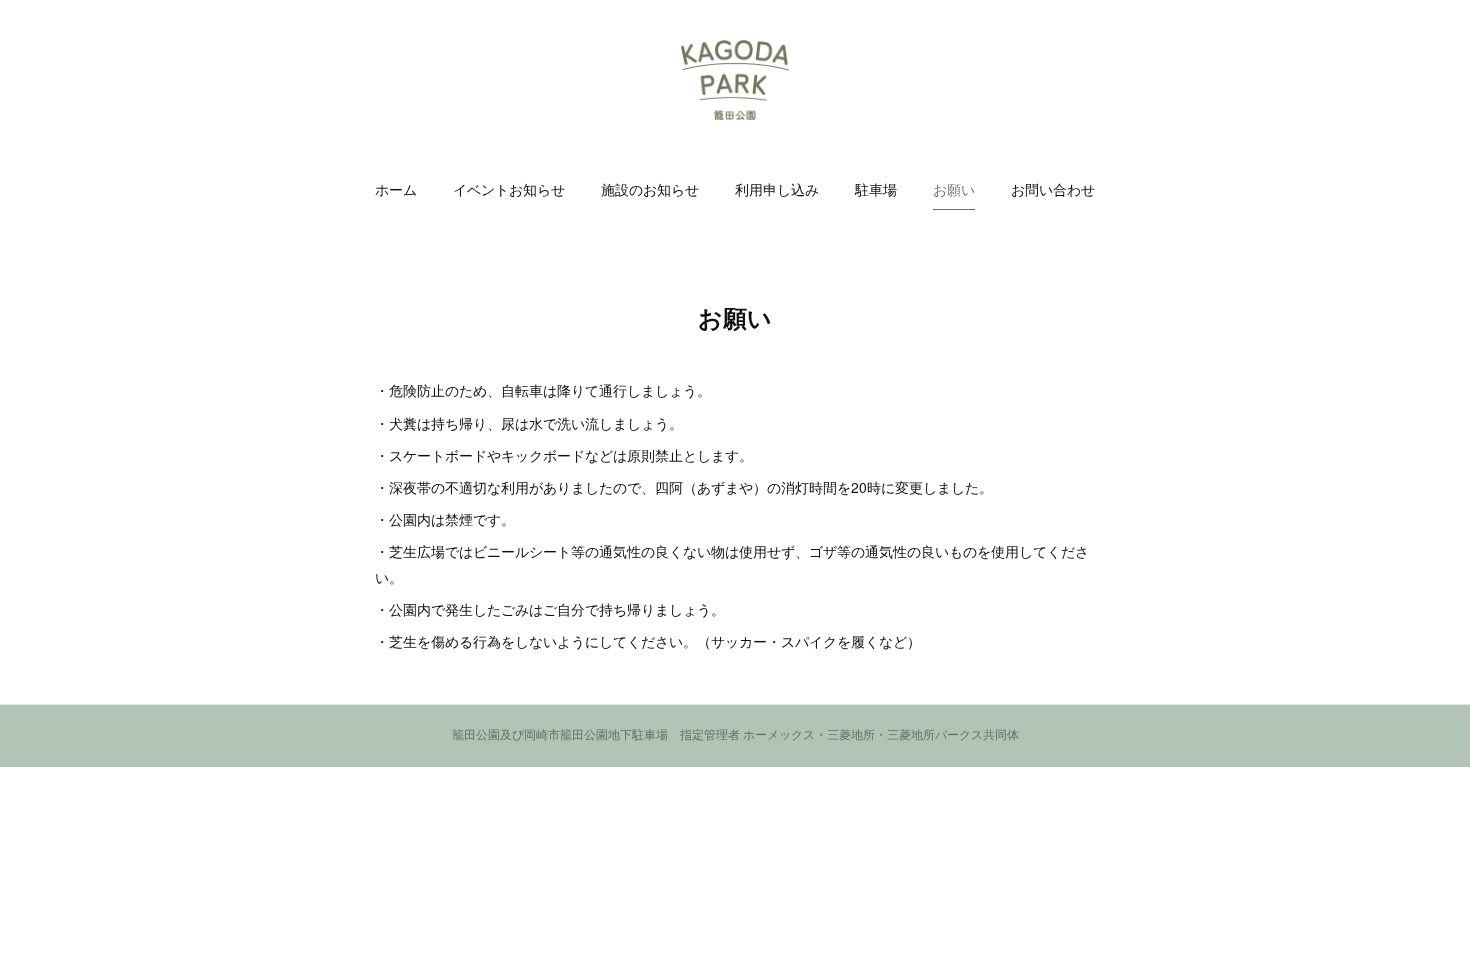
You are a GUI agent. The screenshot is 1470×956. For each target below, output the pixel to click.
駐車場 (876, 190)
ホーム (396, 190)
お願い (954, 190)
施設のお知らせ (650, 190)
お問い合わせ (1053, 190)
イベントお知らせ (509, 190)
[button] (396, 190)
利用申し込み (777, 190)
